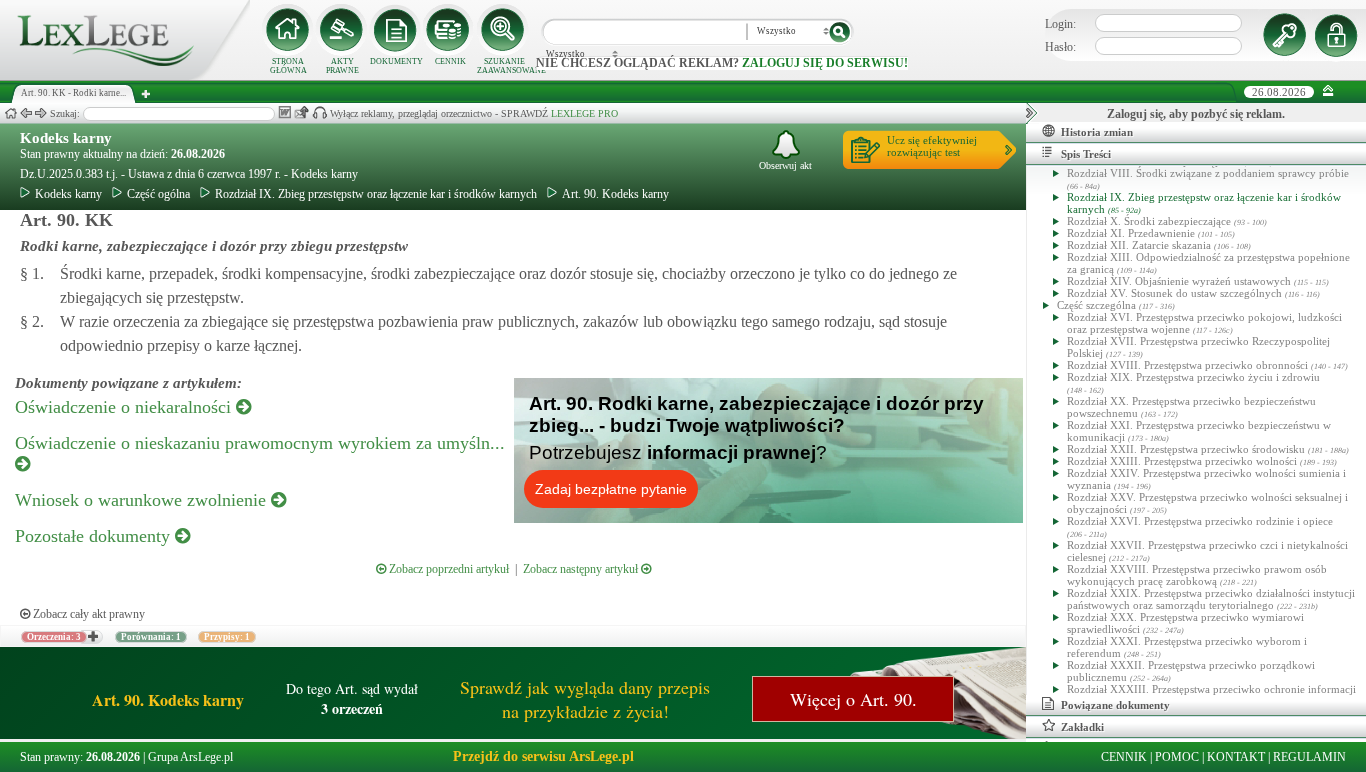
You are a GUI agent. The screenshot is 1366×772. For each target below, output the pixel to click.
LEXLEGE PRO (584, 113)
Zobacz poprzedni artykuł (447, 569)
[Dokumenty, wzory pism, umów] (396, 30)
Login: (1060, 24)
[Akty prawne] (342, 30)
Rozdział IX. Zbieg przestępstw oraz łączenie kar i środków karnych (376, 194)
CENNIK (450, 61)
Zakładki (1082, 727)
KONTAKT (1236, 757)
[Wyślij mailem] (301, 112)
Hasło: (1060, 47)
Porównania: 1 (151, 637)
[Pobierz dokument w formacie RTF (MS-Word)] (284, 112)
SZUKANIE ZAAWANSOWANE (504, 66)
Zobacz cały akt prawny (87, 614)
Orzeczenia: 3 (54, 637)
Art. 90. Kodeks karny (615, 194)
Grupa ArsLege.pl (190, 757)
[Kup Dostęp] (450, 30)
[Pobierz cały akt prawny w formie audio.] (319, 112)
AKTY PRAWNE (342, 66)
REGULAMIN (1309, 757)
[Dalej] (41, 113)
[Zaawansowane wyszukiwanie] (504, 30)
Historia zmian (1097, 132)
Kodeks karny (66, 138)
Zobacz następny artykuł (582, 569)
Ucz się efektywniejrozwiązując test (932, 146)
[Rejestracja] (1339, 35)
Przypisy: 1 (227, 637)
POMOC (1177, 757)
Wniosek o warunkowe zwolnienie (143, 500)
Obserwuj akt (785, 165)
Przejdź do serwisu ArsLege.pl (543, 756)
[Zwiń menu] (1328, 91)
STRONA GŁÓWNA (288, 66)
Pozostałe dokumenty (95, 536)
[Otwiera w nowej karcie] (92, 637)
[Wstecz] (26, 113)
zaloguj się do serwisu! (825, 63)
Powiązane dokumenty (1115, 705)
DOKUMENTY (396, 61)
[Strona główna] (125, 76)
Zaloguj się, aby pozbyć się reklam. (1196, 114)
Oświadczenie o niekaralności (125, 407)
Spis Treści (1086, 154)
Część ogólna (158, 194)
